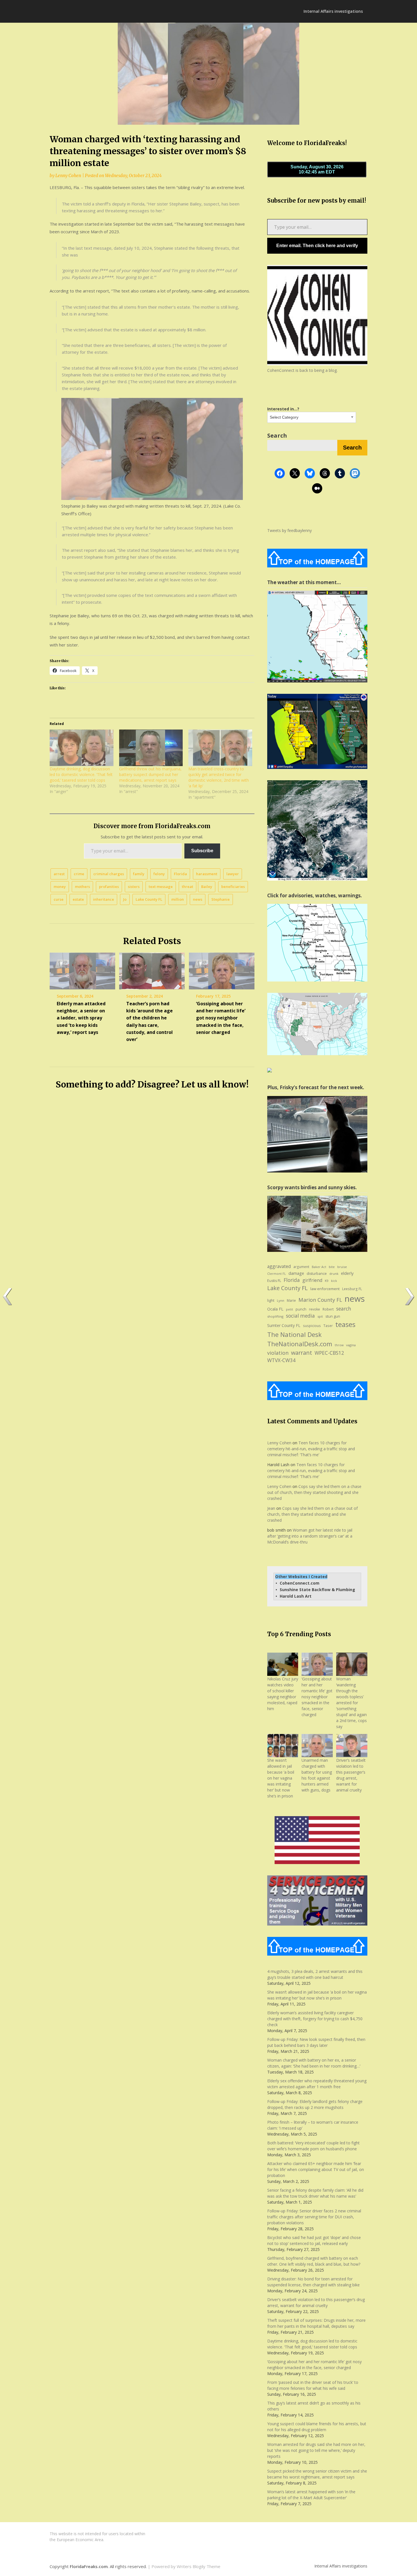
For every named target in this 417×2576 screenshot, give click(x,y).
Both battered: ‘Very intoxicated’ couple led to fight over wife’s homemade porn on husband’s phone (313, 2146)
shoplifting (275, 1316)
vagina (351, 1345)
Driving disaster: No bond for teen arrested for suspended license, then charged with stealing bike (313, 2282)
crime (79, 874)
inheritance (104, 899)
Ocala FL (275, 1309)
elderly (347, 1273)
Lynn (281, 1300)
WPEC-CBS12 (329, 1353)
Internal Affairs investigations (333, 11)
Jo (125, 899)
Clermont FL (277, 1274)
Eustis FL (274, 1281)
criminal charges (109, 874)
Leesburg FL (352, 1289)
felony (159, 874)
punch (301, 1309)
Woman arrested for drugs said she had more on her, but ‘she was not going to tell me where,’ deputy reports (316, 2450)
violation (278, 1353)
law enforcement (325, 1289)
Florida (180, 874)
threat (188, 887)
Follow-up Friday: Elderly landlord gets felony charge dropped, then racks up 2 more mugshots (315, 2104)
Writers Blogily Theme (199, 2566)
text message (161, 887)
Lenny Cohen (68, 176)
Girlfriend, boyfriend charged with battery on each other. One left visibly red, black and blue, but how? (314, 2261)
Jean (271, 1508)
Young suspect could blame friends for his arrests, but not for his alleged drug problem (317, 2427)
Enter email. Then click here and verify (317, 246)
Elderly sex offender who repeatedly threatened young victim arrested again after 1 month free (317, 2084)
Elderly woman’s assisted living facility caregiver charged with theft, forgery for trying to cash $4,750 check (315, 2019)
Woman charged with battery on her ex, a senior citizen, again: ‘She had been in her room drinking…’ (314, 2063)
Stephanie (221, 899)
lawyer (233, 874)
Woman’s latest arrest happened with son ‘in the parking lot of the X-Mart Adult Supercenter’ (311, 2495)
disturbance (317, 1274)
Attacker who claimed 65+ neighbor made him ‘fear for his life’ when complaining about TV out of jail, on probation (316, 2169)
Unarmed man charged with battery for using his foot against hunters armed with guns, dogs (317, 1775)
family (139, 874)
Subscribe (202, 851)
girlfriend (312, 1280)
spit (320, 1316)
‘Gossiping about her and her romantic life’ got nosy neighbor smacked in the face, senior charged (221, 1018)
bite (332, 1267)
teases (345, 1324)
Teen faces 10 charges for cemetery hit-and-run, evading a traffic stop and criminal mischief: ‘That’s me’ (311, 1449)
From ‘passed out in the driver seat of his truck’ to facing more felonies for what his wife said (313, 2385)
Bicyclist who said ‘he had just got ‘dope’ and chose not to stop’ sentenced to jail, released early (314, 2240)
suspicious (312, 1326)
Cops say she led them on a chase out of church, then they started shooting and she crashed (314, 1492)
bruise (342, 1267)
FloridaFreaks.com (89, 2566)
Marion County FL (320, 1300)
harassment (207, 874)
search (344, 1309)
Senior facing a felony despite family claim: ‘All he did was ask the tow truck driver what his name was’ (315, 2193)
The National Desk (294, 1334)
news (198, 899)
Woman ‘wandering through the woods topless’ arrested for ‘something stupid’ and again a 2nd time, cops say (351, 1703)
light (271, 1300)
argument (301, 1267)
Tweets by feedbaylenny (289, 530)
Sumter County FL (284, 1325)
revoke (314, 1309)
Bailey (207, 887)
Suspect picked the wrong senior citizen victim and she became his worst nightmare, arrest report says (317, 2474)
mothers (82, 887)
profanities (109, 887)
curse (59, 899)
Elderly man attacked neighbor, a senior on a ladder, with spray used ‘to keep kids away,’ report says (81, 1018)
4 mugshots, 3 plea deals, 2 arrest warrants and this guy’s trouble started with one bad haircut (315, 1974)
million (178, 899)
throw (339, 1345)
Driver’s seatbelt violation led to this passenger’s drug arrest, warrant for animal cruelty (351, 1775)
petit (289, 1309)
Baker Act (319, 1267)
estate (78, 899)
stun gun (333, 1316)
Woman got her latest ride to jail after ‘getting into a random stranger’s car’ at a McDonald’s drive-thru (310, 1536)
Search (277, 435)
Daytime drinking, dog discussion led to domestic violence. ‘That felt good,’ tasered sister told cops (312, 2344)
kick (334, 1281)
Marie (291, 1300)
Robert (328, 1309)
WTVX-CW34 (281, 1360)
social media (300, 1316)
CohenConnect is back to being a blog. (302, 370)
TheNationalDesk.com (300, 1344)
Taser (328, 1326)
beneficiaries (233, 887)
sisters (134, 887)
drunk (334, 1274)
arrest (59, 874)
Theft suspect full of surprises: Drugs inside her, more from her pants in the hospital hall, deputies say (316, 2323)
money (60, 887)
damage (296, 1273)
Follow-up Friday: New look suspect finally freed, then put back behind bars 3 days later (316, 2042)
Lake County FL (149, 899)
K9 (327, 1281)
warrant (302, 1353)
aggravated (279, 1266)
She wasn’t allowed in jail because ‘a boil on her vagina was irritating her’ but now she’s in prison (281, 1778)
